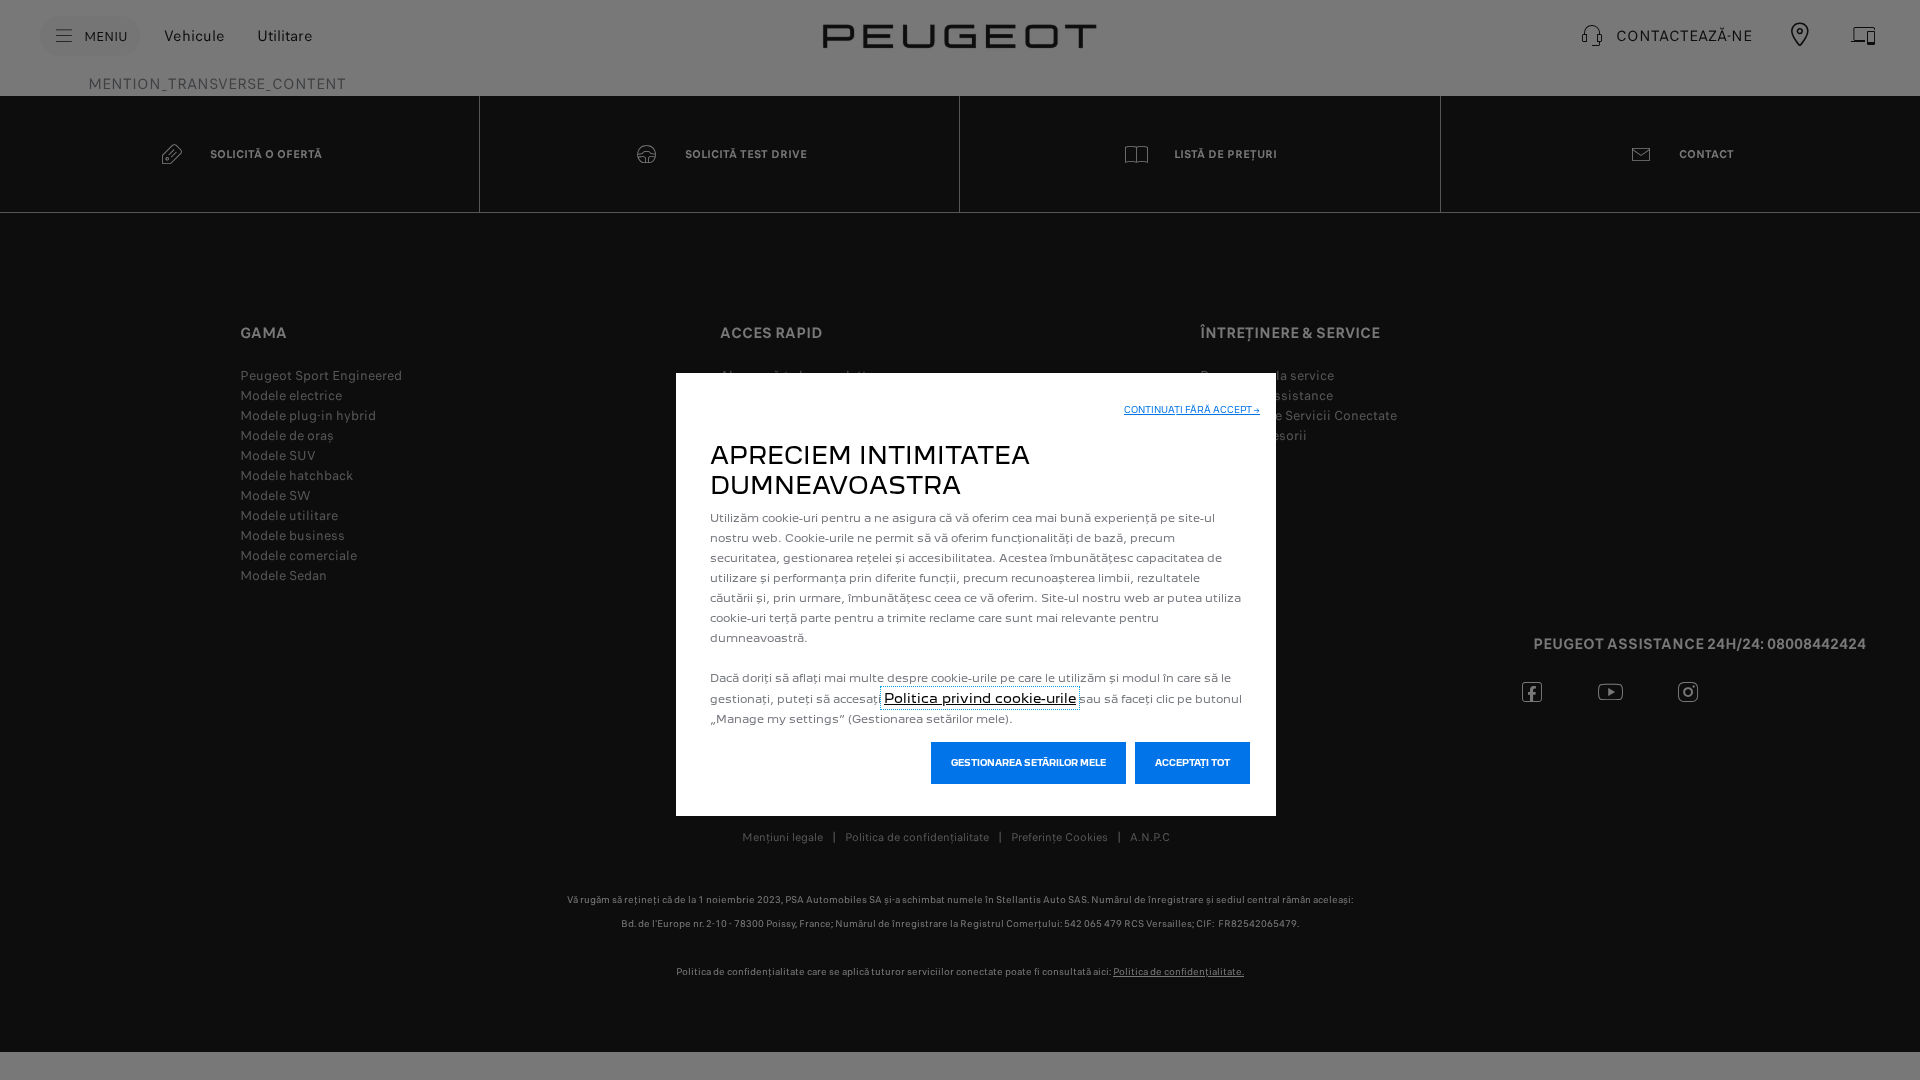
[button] (1192, 410)
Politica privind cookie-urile (980, 698)
